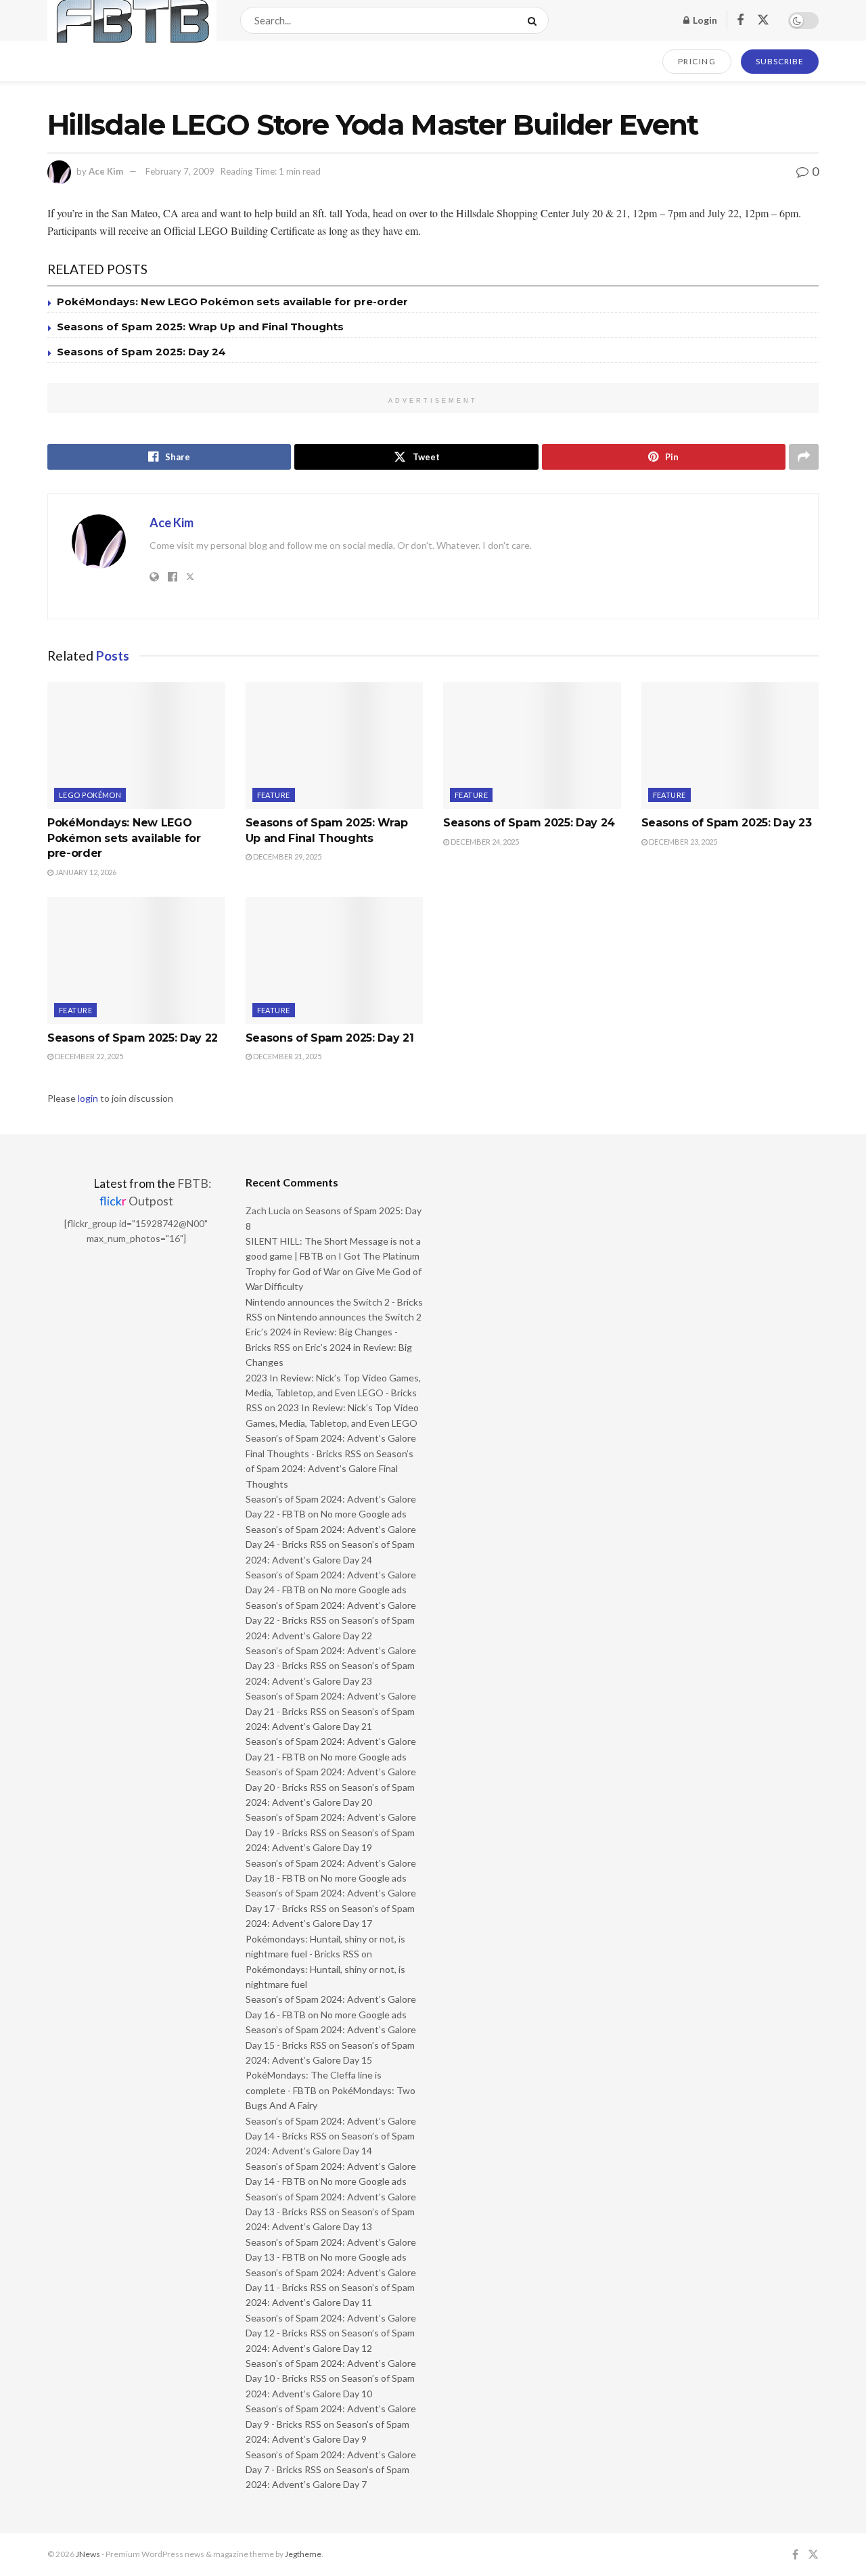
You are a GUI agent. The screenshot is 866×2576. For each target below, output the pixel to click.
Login (704, 20)
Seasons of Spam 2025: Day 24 (141, 352)
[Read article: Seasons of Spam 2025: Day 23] (730, 746)
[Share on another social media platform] (804, 457)
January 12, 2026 (85, 872)
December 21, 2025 (287, 1056)
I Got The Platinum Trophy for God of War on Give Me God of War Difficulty (334, 1271)
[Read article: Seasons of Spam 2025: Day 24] (532, 746)
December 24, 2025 (484, 842)
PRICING (697, 61)
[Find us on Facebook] (740, 21)
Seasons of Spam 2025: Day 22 (133, 1038)
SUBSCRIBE (780, 61)
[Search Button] (535, 20)
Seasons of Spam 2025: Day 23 (727, 823)
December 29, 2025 (287, 857)
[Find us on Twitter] (763, 20)
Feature (274, 795)
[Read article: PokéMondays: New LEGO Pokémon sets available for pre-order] (136, 746)
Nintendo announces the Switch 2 (349, 1317)
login (88, 1098)
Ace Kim (106, 171)
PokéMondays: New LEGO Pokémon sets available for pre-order (232, 302)
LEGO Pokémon (90, 795)
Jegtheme (303, 2554)
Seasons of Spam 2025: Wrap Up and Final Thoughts (200, 327)
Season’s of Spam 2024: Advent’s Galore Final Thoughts (329, 1469)
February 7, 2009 (180, 171)
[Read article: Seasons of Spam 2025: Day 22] (136, 960)
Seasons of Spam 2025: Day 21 (330, 1038)
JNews (88, 2554)
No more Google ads (364, 1514)
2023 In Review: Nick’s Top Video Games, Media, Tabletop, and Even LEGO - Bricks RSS (333, 1393)
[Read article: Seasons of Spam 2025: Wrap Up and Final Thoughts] (335, 746)
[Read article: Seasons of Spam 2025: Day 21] (335, 960)
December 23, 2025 (682, 842)
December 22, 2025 (88, 1056)
